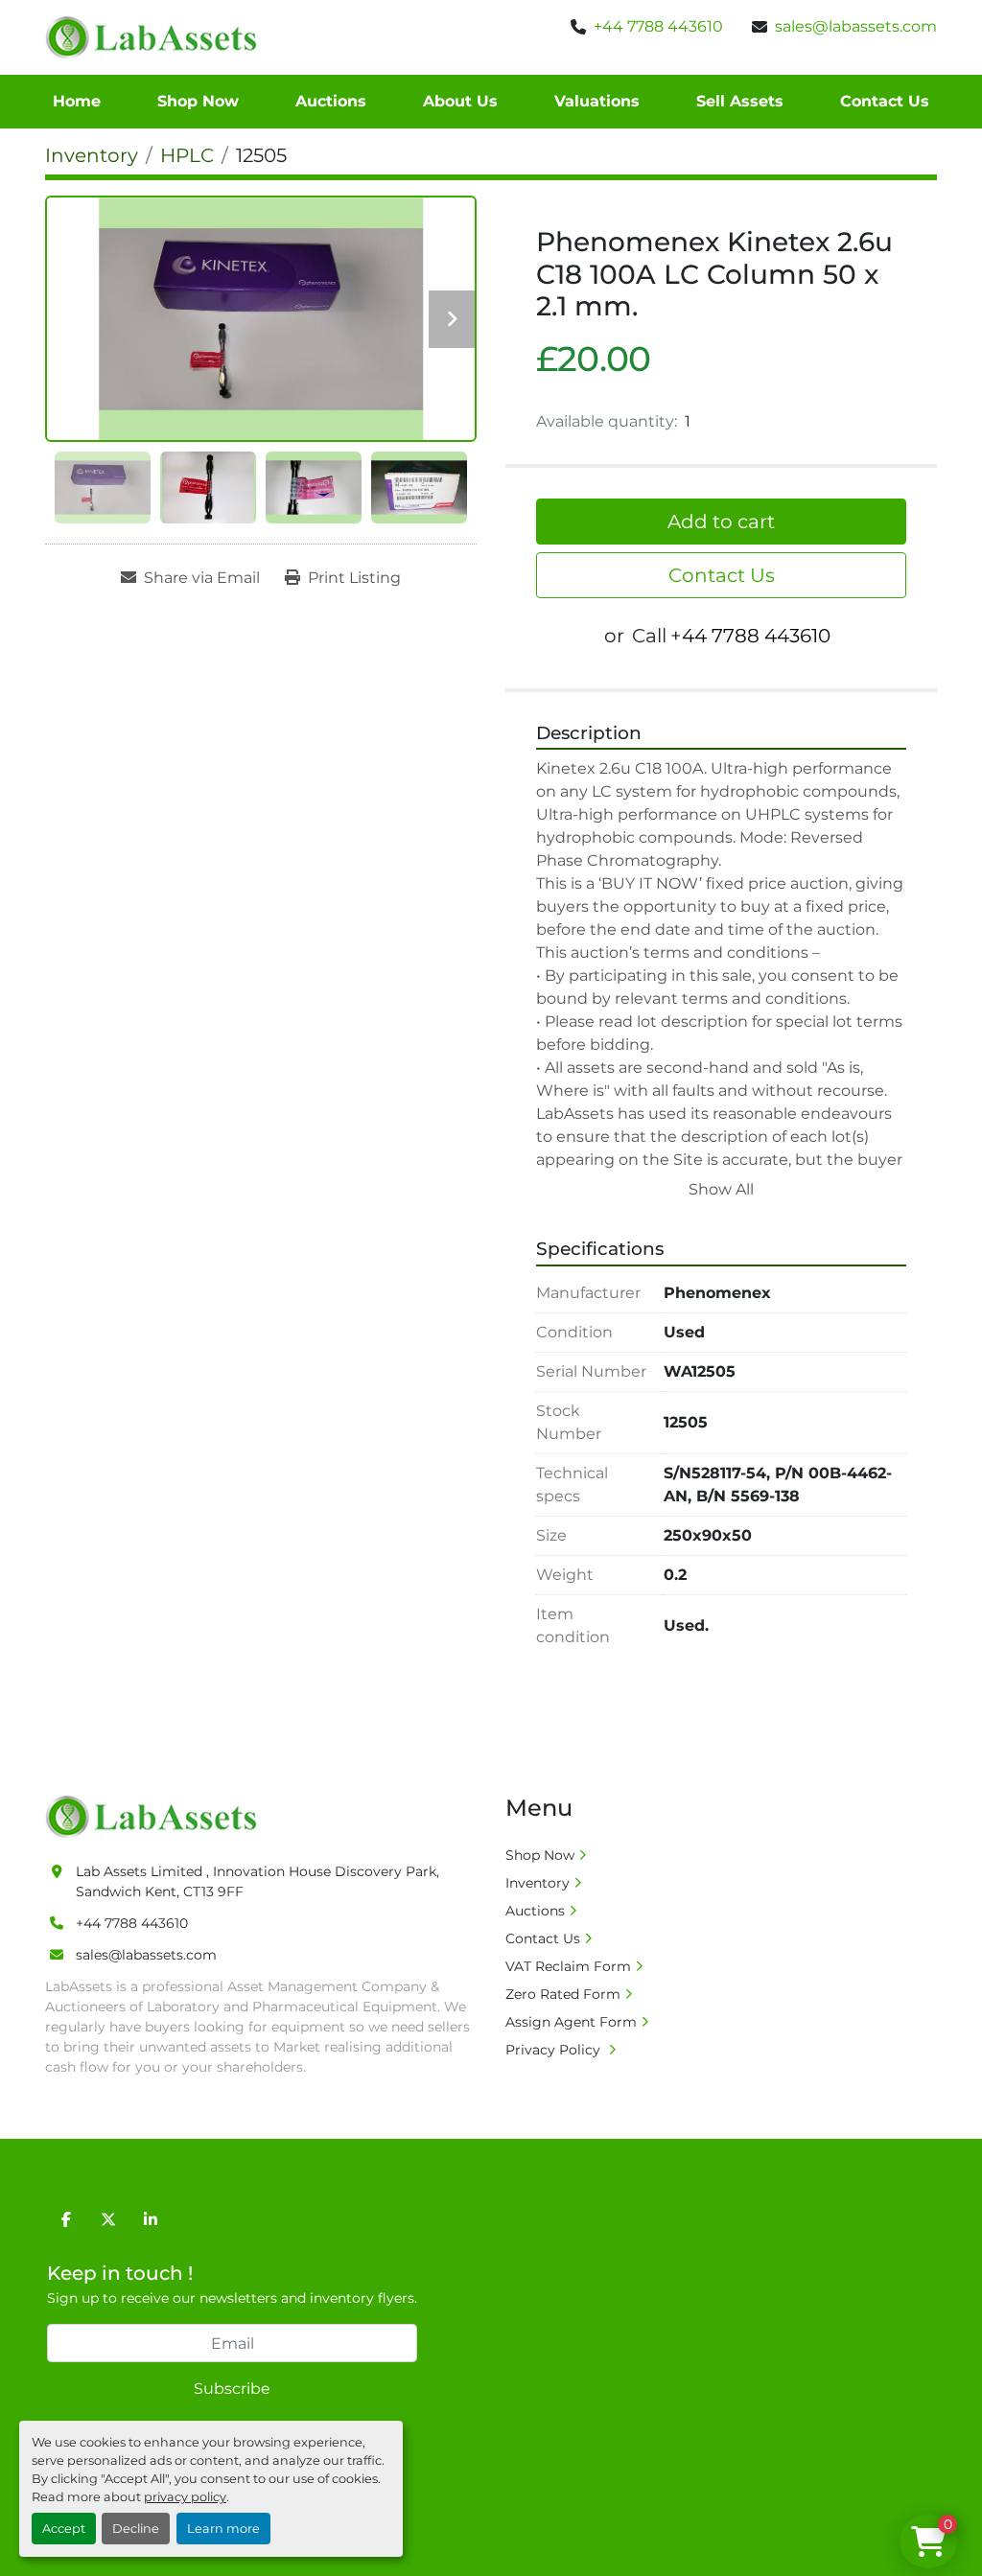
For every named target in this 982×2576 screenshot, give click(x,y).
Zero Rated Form (563, 1994)
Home (77, 101)
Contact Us (885, 101)
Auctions (331, 101)
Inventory (538, 1883)
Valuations (597, 101)
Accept (64, 2529)
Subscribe (232, 2389)
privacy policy (185, 2497)
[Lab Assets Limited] (156, 1816)
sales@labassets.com (856, 26)
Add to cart (721, 522)
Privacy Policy (555, 2050)
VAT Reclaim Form (568, 1966)
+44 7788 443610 (658, 26)
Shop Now (198, 101)
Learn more (223, 2529)
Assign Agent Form (571, 2022)
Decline (136, 2529)
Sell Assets (740, 101)
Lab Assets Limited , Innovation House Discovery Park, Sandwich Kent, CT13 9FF (257, 1881)
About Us (460, 101)
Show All (721, 1189)
